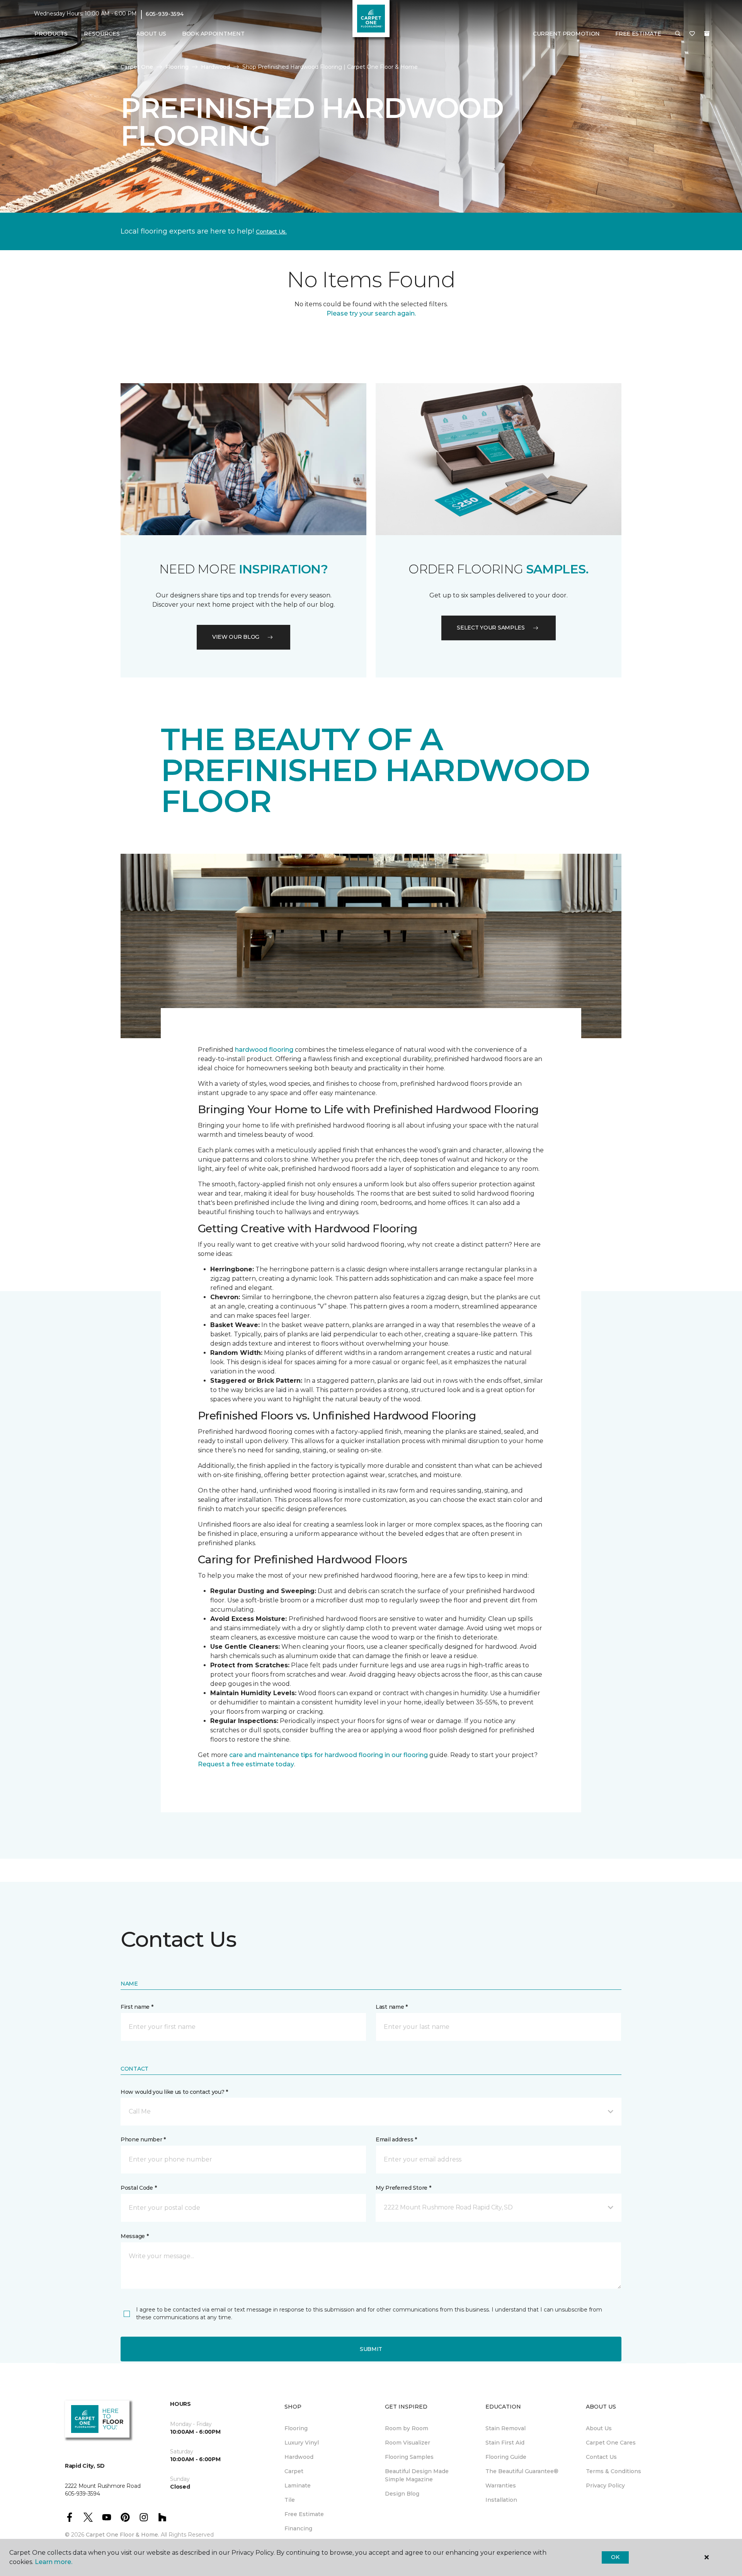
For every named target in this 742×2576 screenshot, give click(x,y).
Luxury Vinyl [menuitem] (302, 2443)
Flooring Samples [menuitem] (409, 2457)
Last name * (392, 2007)
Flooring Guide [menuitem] (506, 2457)
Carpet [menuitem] (294, 2471)
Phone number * (143, 2139)
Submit (371, 2349)
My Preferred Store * (403, 2188)
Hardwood (215, 67)
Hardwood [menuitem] (299, 2457)
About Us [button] (151, 34)
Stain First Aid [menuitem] (505, 2443)
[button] (678, 34)
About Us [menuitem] (599, 2428)
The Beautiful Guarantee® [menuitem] (522, 2471)
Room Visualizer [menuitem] (408, 2443)
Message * (134, 2236)
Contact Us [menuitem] (601, 2457)
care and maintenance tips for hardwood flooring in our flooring (328, 1755)
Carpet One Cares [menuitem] (611, 2443)
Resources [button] (102, 34)
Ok (615, 2557)
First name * (137, 2007)
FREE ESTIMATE (638, 34)
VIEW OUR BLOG (236, 637)
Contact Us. (271, 232)
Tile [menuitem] (290, 2500)
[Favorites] (692, 34)
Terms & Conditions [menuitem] (614, 2471)
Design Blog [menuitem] (402, 2494)
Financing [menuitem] (298, 2528)
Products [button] (51, 34)
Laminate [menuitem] (298, 2486)
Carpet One (137, 67)
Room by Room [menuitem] (407, 2428)
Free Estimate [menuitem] (304, 2514)
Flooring (177, 67)
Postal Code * (139, 2188)
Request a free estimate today (246, 1764)
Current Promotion (566, 34)
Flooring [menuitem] (296, 2428)
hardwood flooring (264, 1050)
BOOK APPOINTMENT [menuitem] (213, 34)
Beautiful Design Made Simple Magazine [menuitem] (417, 2475)
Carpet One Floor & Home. (123, 2535)
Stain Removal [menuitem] (505, 2428)
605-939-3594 (165, 14)
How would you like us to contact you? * (174, 2092)
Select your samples (491, 628)
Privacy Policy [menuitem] (605, 2486)
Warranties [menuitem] (501, 2486)
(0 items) (707, 34)
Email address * (396, 2139)
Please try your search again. (371, 313)
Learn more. (54, 2562)
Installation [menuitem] (501, 2500)
